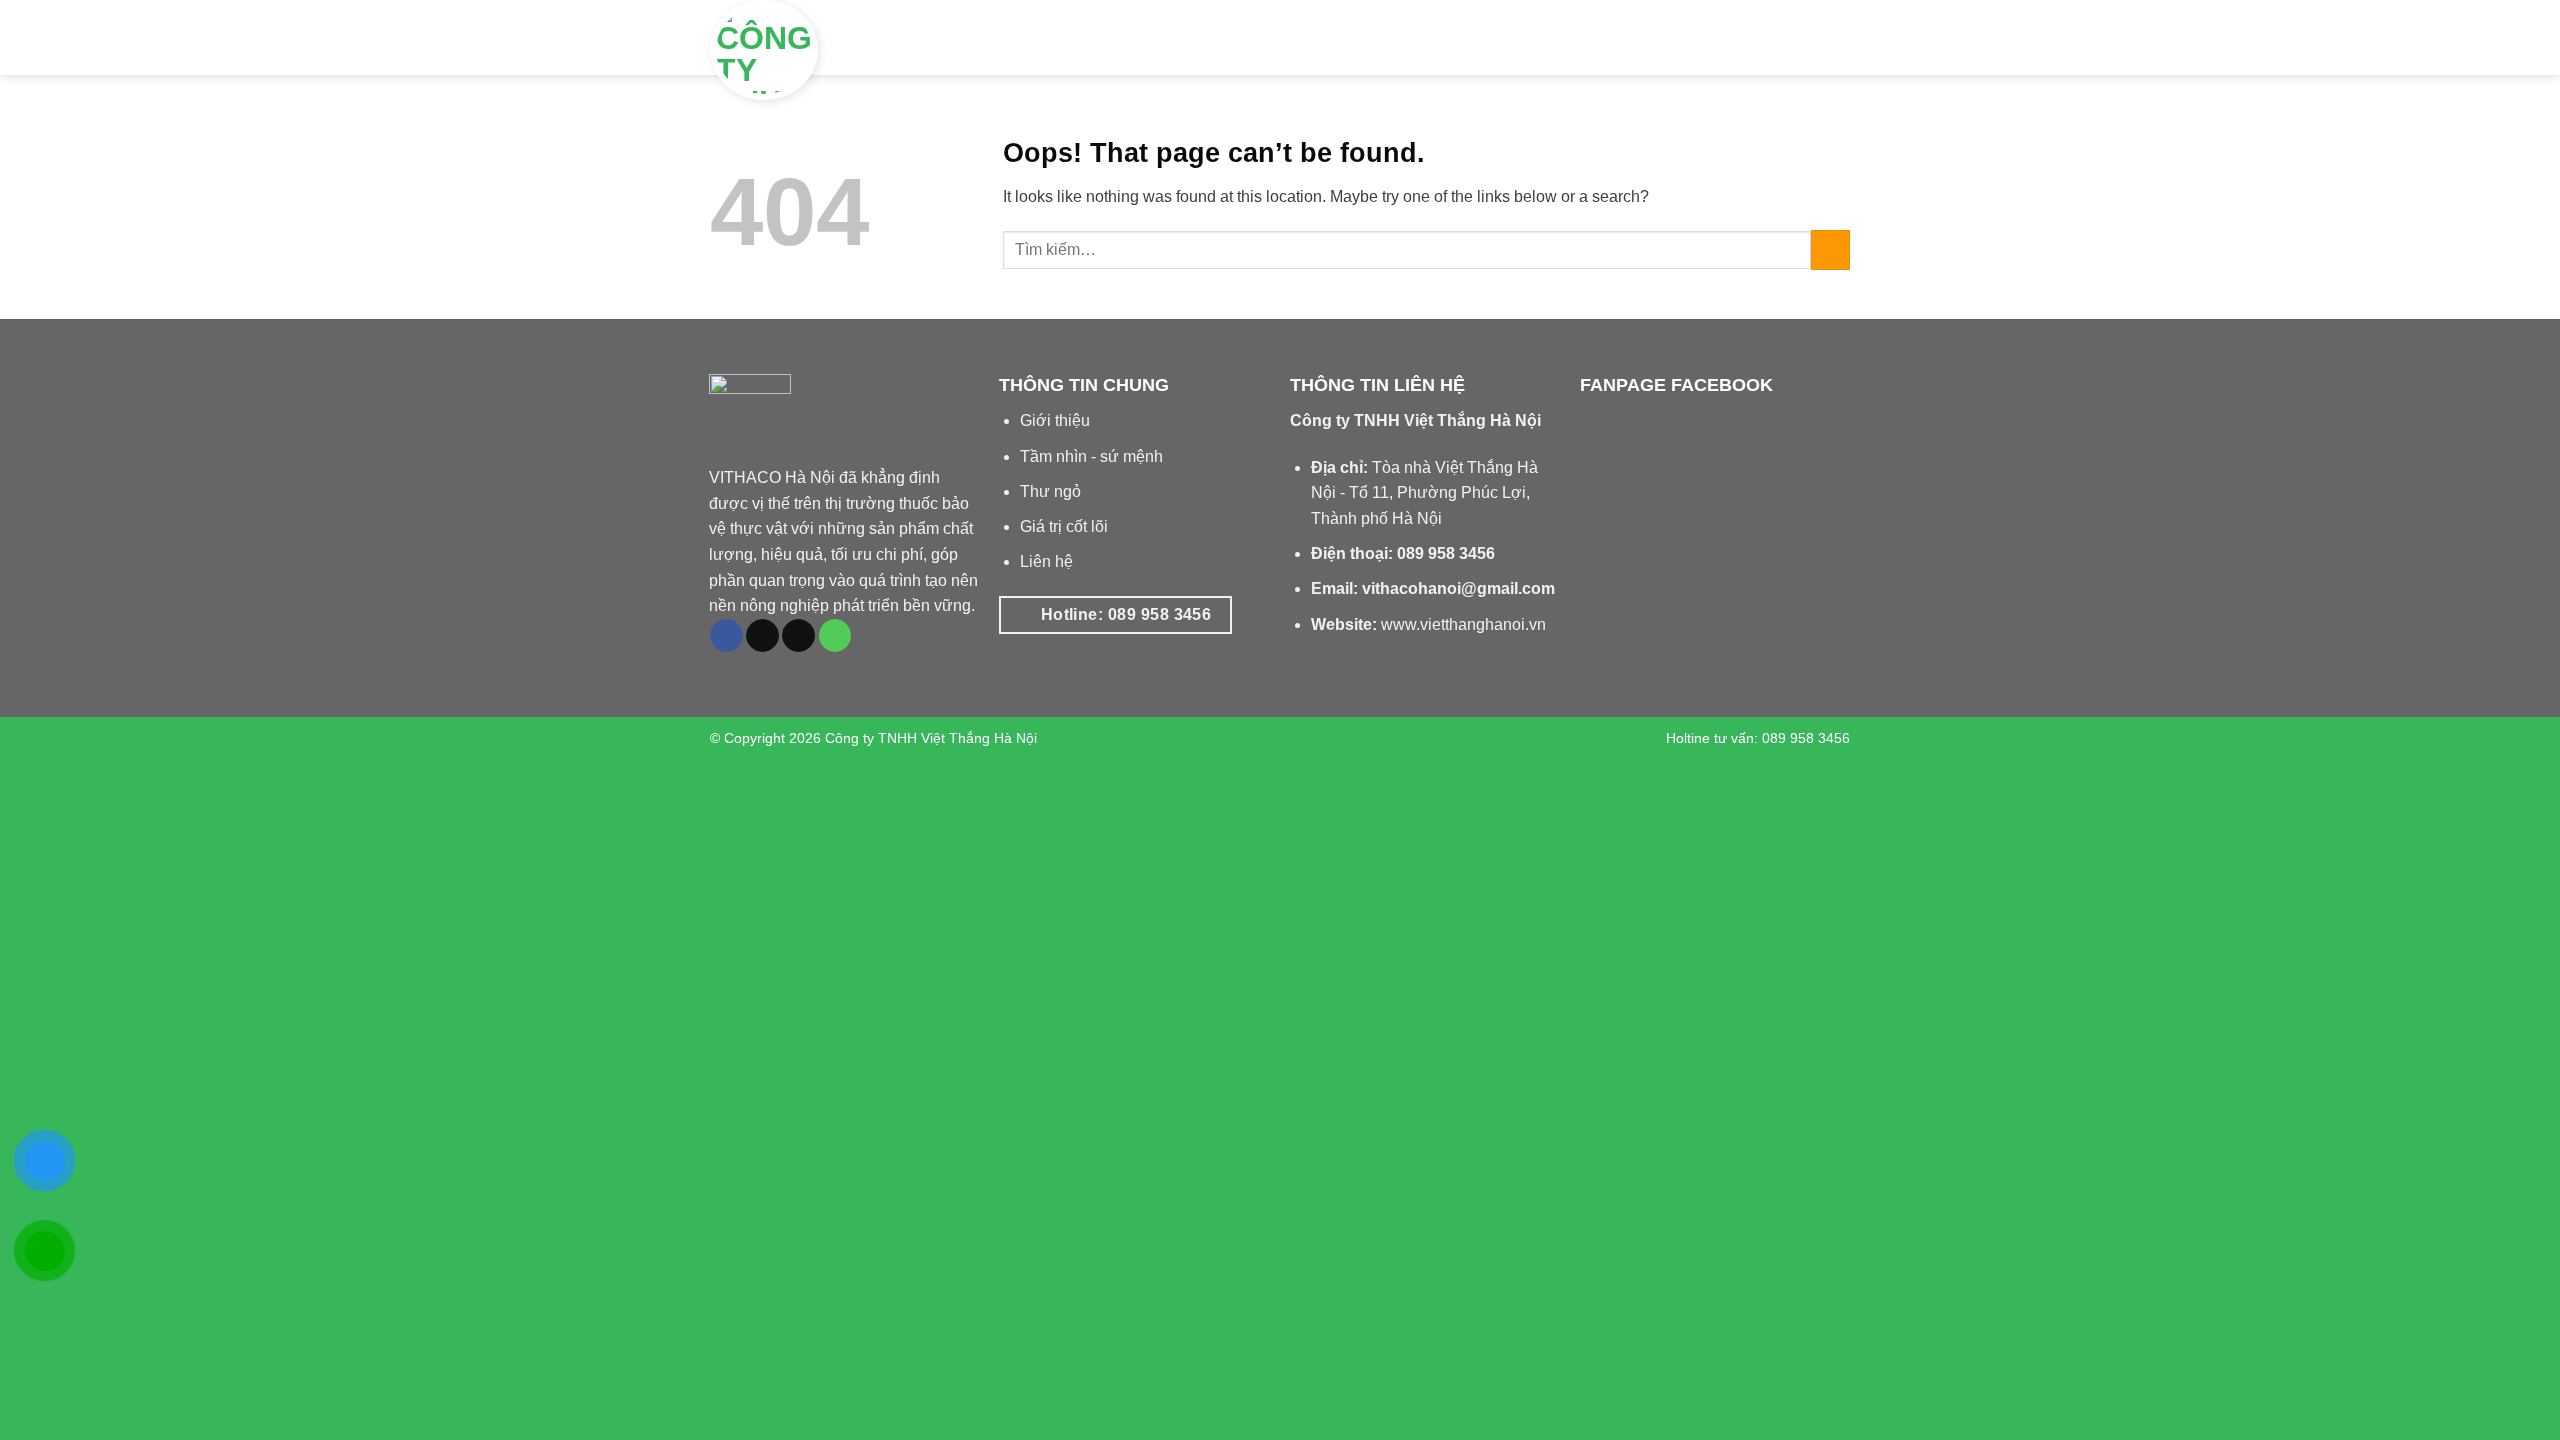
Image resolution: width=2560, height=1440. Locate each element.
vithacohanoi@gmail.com (1458, 588)
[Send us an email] (798, 636)
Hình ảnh (1581, 37)
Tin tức (1669, 37)
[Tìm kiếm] (1833, 37)
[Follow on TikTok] (762, 636)
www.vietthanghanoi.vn (1463, 624)
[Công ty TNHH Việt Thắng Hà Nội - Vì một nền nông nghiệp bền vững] (841, 50)
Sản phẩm (1465, 37)
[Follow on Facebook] (726, 636)
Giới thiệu (1344, 37)
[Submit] (1830, 249)
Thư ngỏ (1050, 491)
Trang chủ (1240, 37)
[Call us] (835, 636)
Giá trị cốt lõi (1064, 526)
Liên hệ (1768, 37)
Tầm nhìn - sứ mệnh (1091, 456)
